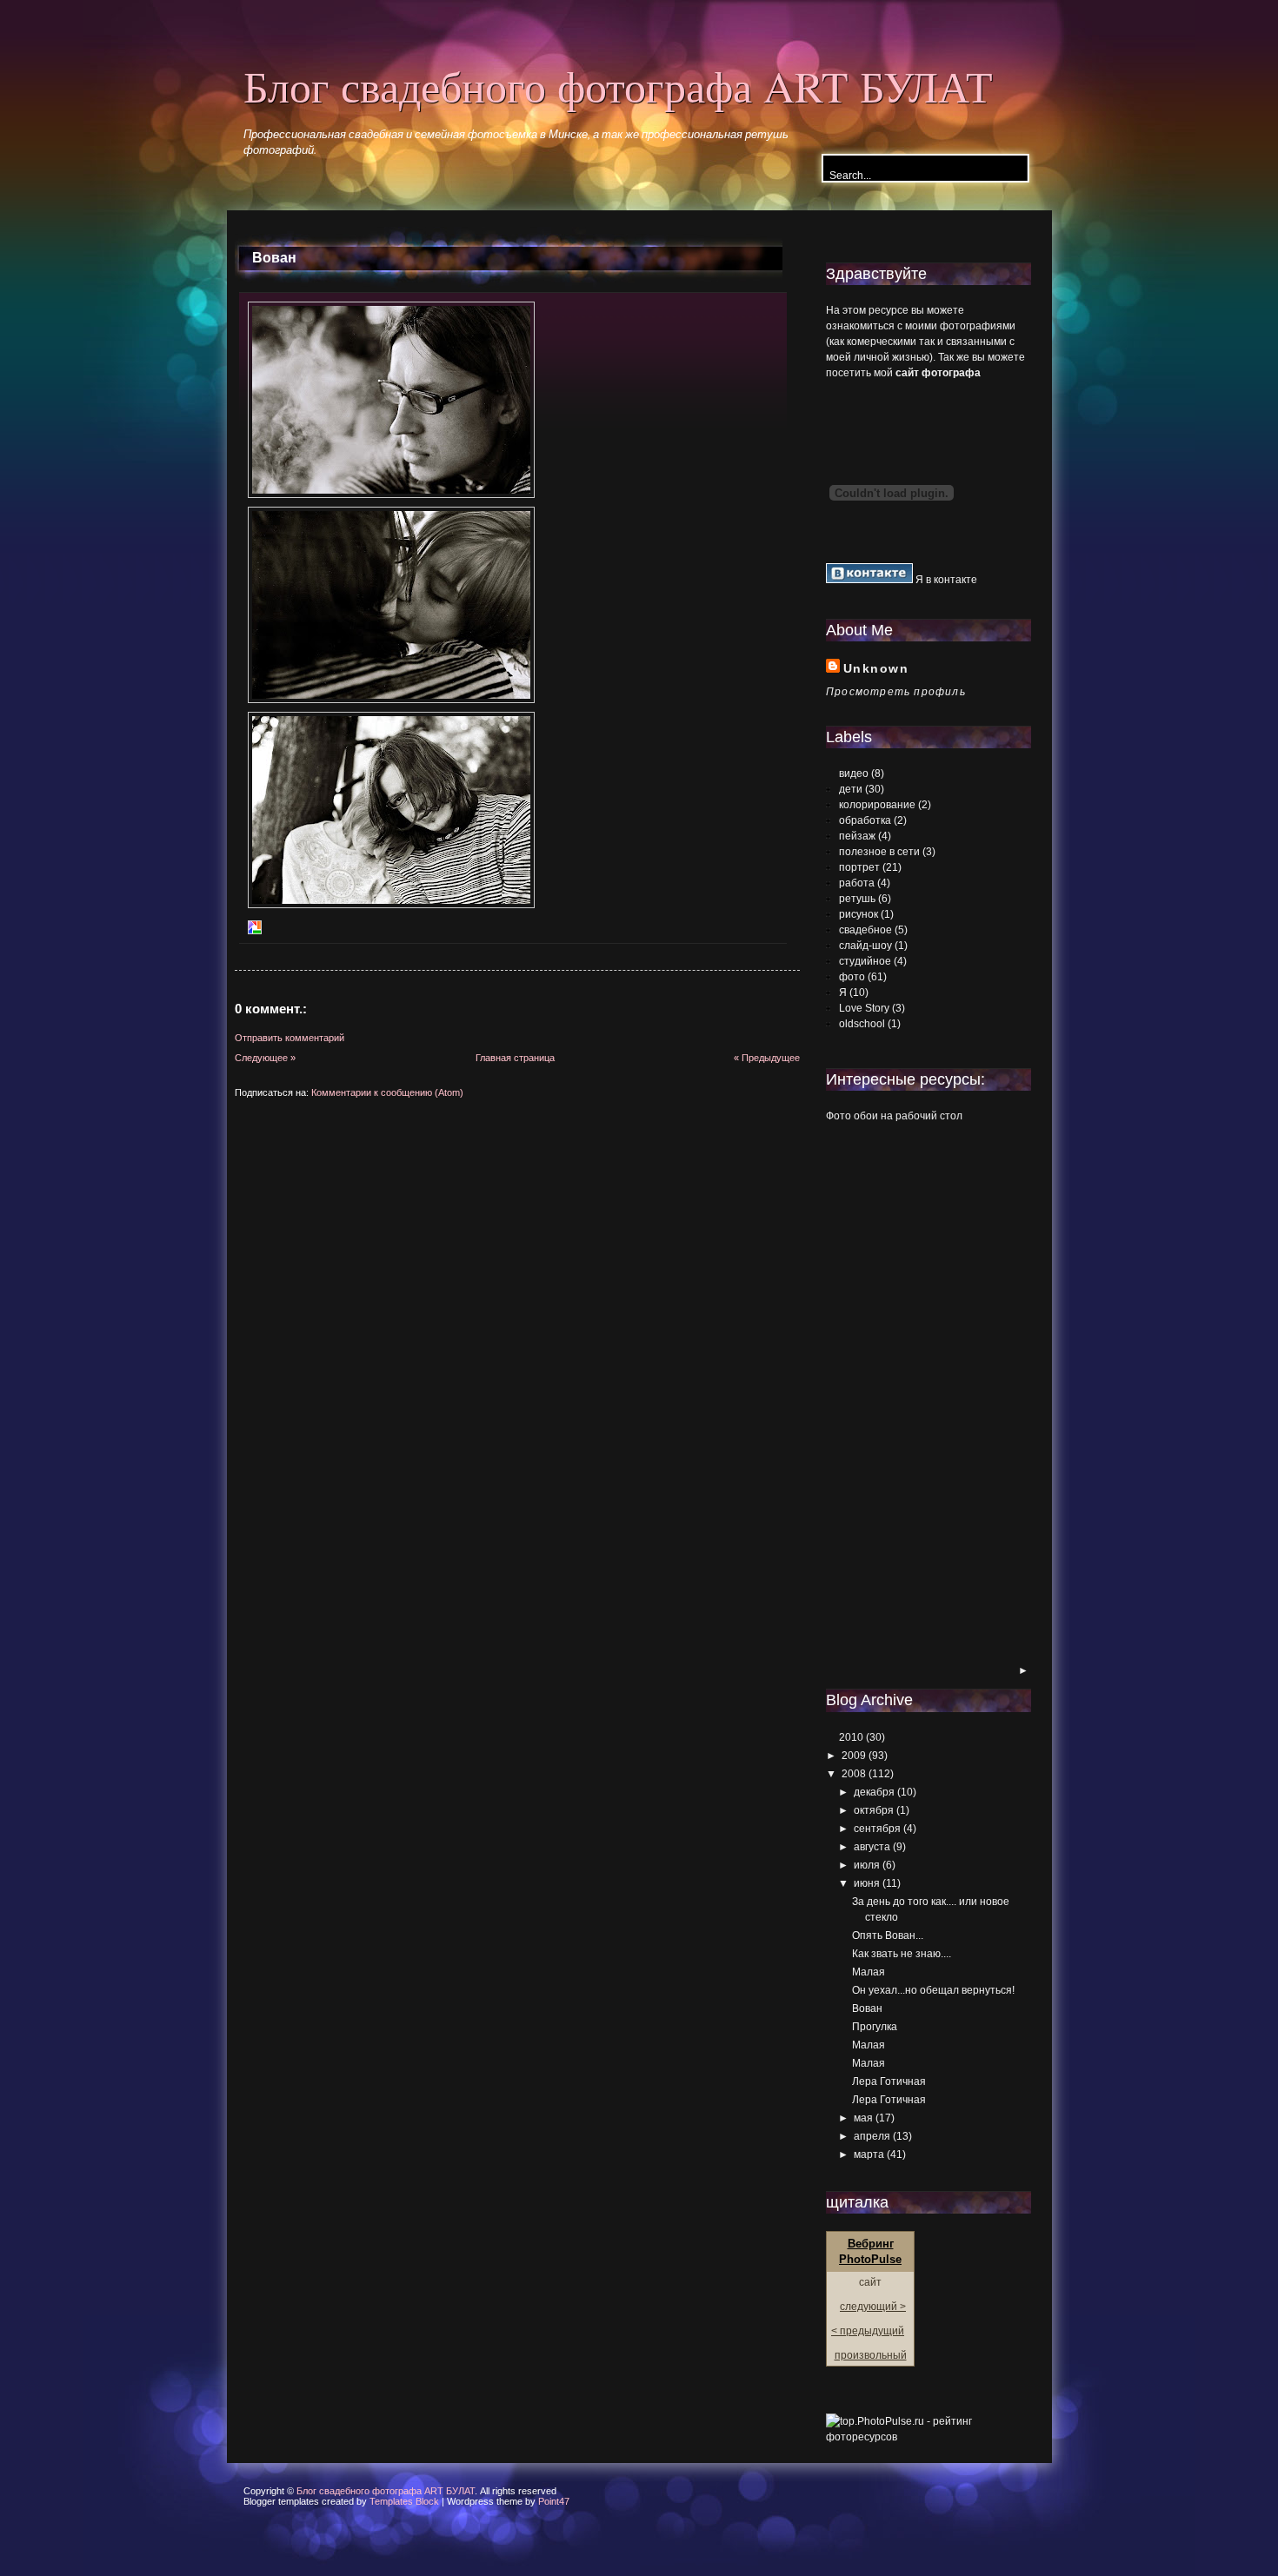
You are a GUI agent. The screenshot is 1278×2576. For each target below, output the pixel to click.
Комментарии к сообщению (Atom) (387, 1092)
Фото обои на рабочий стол (894, 1116)
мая (863, 2118)
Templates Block (404, 2501)
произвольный (871, 2355)
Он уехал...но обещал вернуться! (933, 1990)
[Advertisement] (895, 1395)
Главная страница (515, 1058)
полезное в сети (879, 852)
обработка (865, 820)
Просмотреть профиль (896, 692)
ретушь (857, 899)
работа (857, 883)
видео (854, 773)
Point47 (554, 2501)
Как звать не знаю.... (902, 1954)
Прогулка (875, 2027)
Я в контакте (945, 580)
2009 (854, 1756)
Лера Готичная (889, 2081)
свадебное (865, 930)
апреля (872, 2136)
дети (851, 789)
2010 (851, 1737)
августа (872, 1847)
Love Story (864, 1008)
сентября (877, 1829)
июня (867, 1883)
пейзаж (857, 836)
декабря (874, 1792)
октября (874, 1810)
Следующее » (265, 1058)
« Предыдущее (767, 1058)
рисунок (859, 914)
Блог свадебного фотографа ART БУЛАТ (618, 86)
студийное (865, 961)
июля (867, 1865)
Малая (869, 1972)
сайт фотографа (938, 373)
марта (869, 2154)
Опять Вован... (888, 1935)
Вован (274, 258)
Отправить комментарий (290, 1038)
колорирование (877, 805)
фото (852, 977)
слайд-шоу (865, 946)
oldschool (862, 1024)
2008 (854, 1774)
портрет (859, 867)
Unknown (876, 668)
